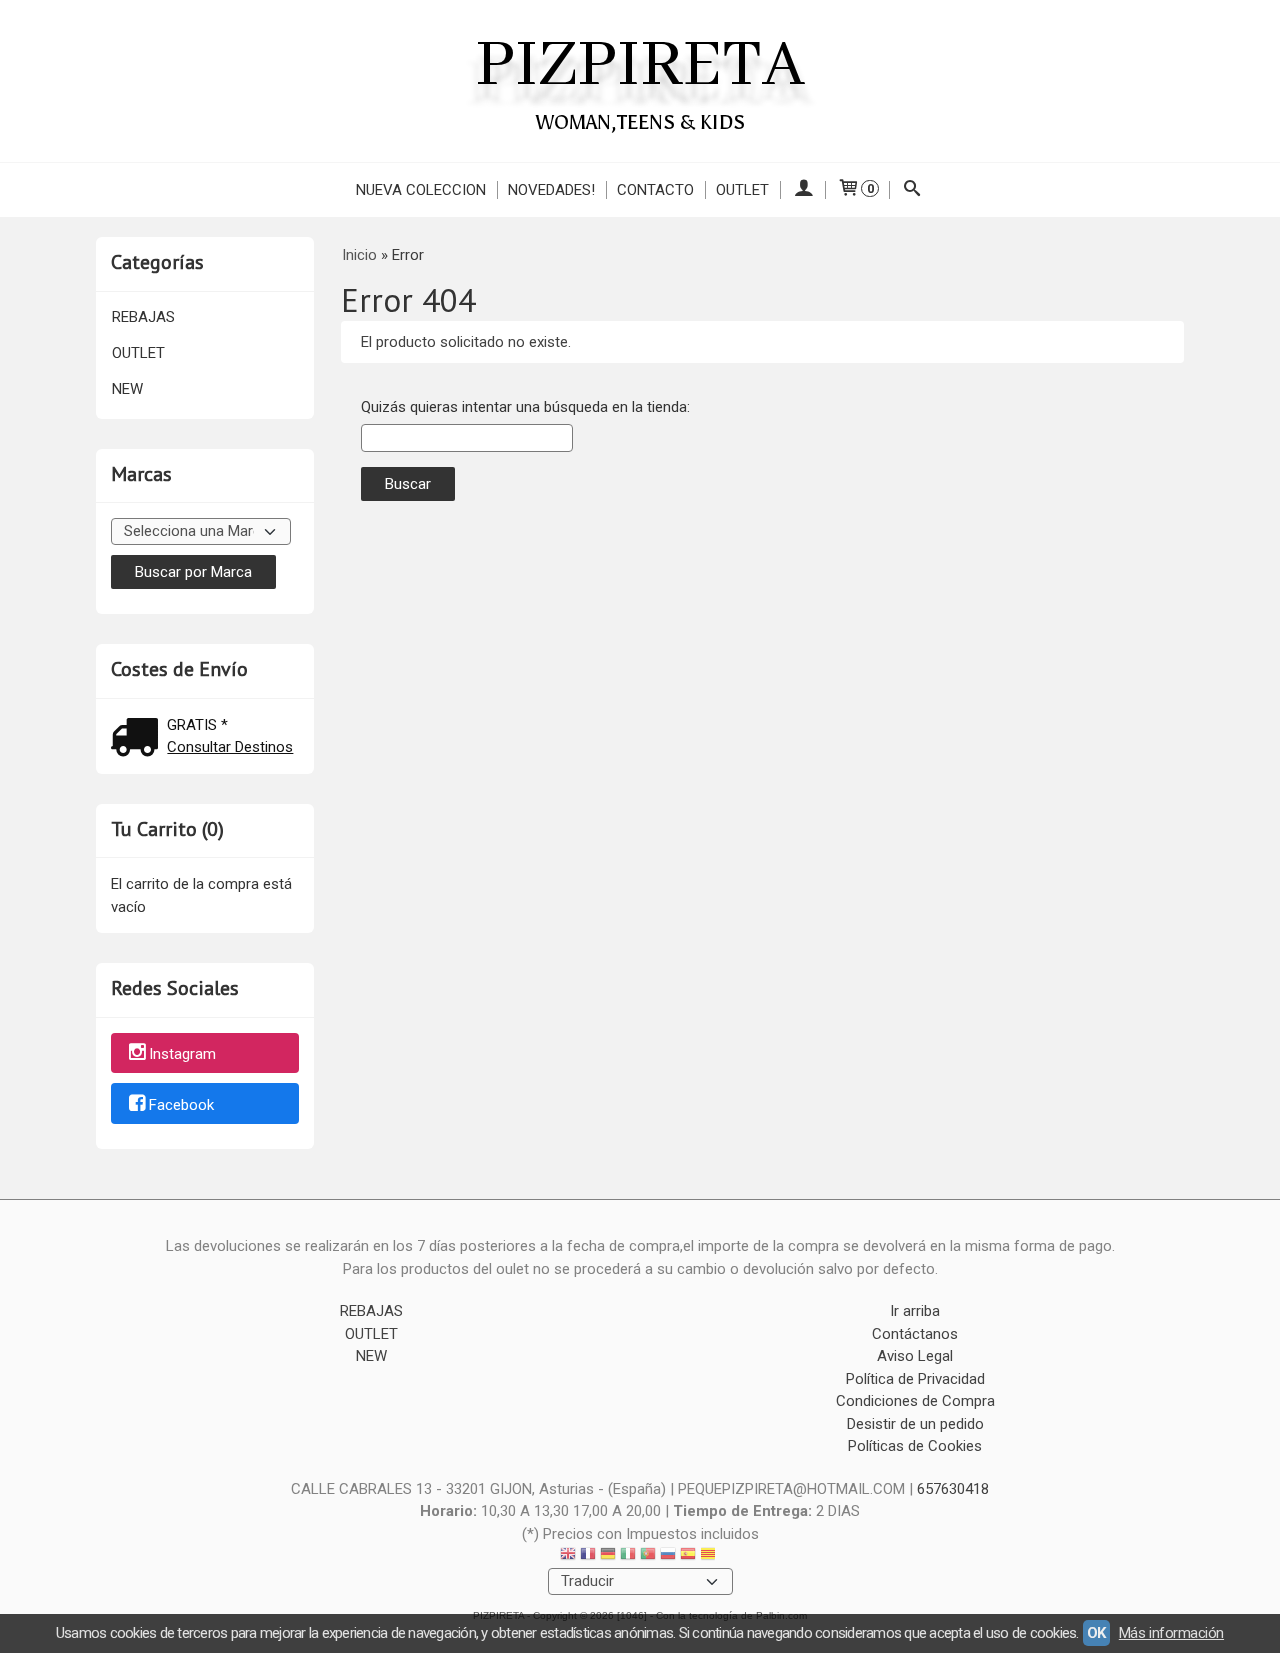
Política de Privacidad (915, 1379)
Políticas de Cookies (915, 1446)
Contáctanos (915, 1334)
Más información (1171, 1633)
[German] (608, 1556)
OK (1096, 1633)
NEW (127, 389)
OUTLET (742, 190)
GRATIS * (197, 725)
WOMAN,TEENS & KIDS (640, 122)
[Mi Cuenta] (802, 190)
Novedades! (551, 190)
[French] (588, 1556)
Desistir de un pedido (915, 1424)
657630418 (953, 1489)
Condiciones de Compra (915, 1401)
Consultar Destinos (230, 747)
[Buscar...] (912, 190)
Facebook (181, 1105)
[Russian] (668, 1556)
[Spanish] (688, 1556)
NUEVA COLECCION (421, 190)
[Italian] (628, 1556)
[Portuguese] (648, 1556)
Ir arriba (915, 1311)
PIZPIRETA (640, 66)
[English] (568, 1556)
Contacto (655, 190)
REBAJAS (143, 317)
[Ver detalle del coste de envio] (139, 739)
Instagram (182, 1054)
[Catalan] (710, 1556)
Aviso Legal (915, 1356)
